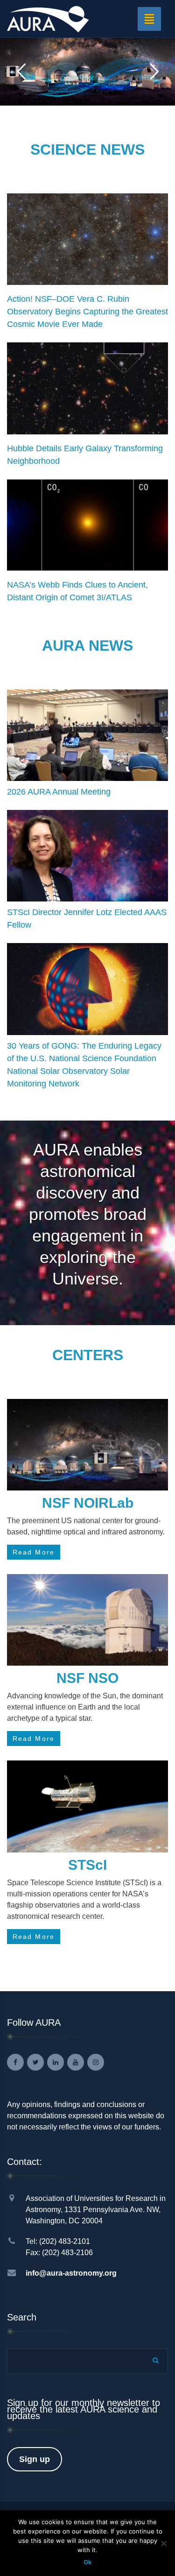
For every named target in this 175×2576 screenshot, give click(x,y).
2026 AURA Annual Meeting (59, 792)
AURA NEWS (87, 646)
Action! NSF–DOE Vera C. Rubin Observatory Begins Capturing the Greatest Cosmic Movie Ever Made (87, 312)
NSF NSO (87, 1678)
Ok (88, 2562)
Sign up (35, 2459)
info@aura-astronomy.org (71, 2273)
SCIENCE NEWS (87, 149)
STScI (87, 1865)
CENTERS (88, 1355)
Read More (34, 1552)
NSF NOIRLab (88, 1503)
